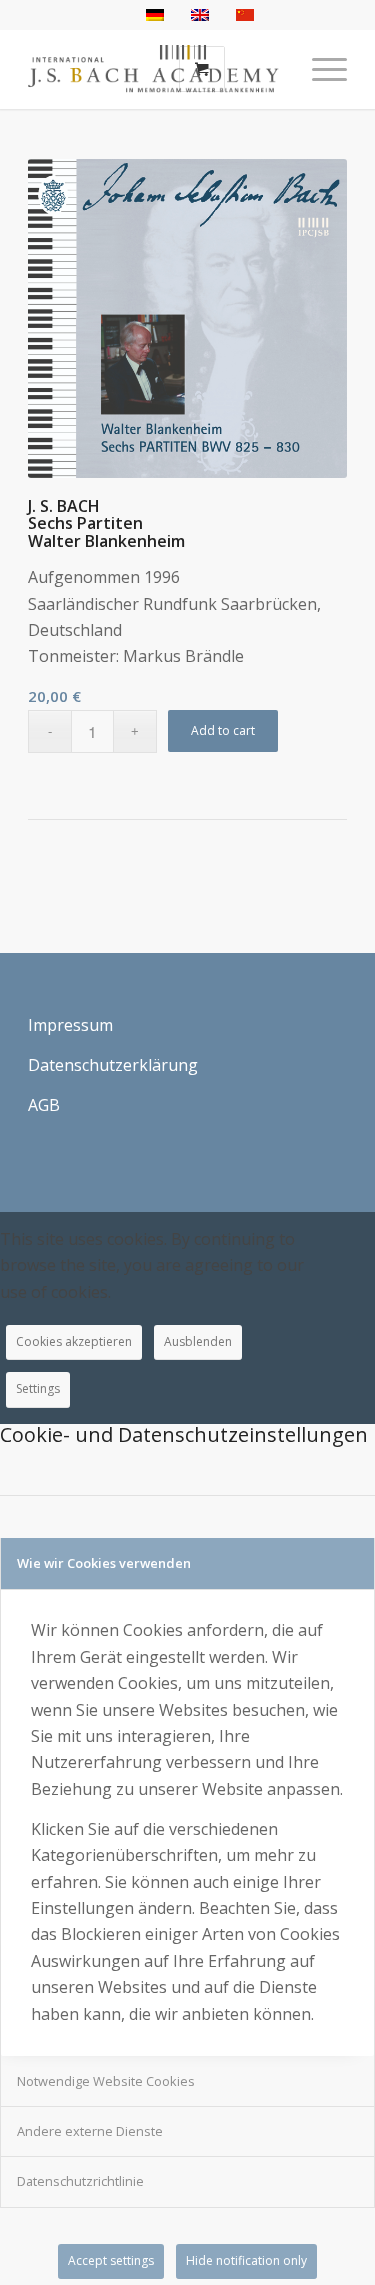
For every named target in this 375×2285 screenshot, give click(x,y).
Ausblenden (198, 1341)
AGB (44, 1105)
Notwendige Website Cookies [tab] (106, 2081)
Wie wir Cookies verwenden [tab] (104, 1563)
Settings (38, 1388)
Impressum (70, 1025)
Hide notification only (246, 2260)
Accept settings (111, 2260)
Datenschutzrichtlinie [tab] (80, 2181)
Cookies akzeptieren (74, 1341)
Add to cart (223, 730)
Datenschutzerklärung (113, 1065)
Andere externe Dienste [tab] (90, 2131)
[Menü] (319, 69)
